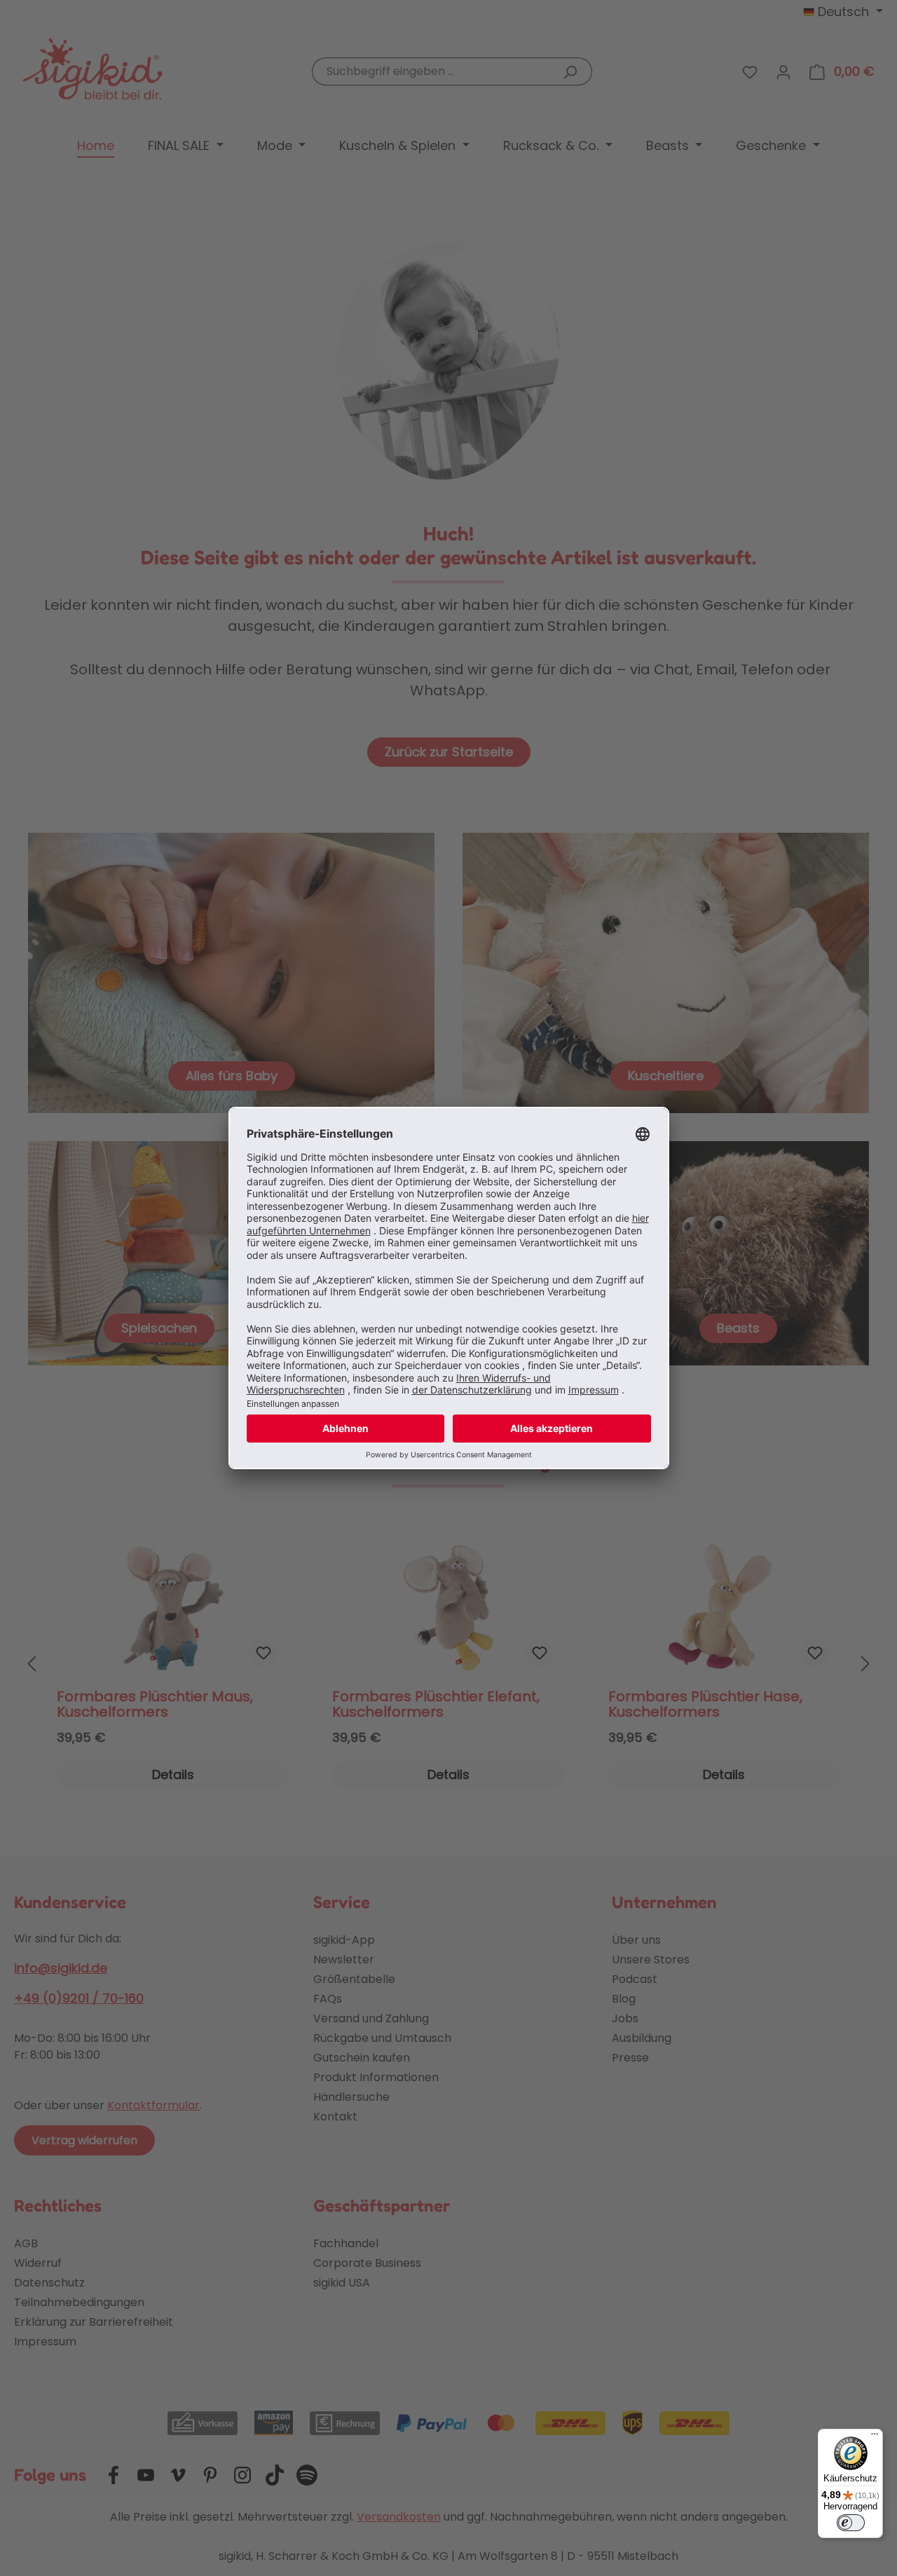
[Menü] (875, 2437)
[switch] (851, 2523)
